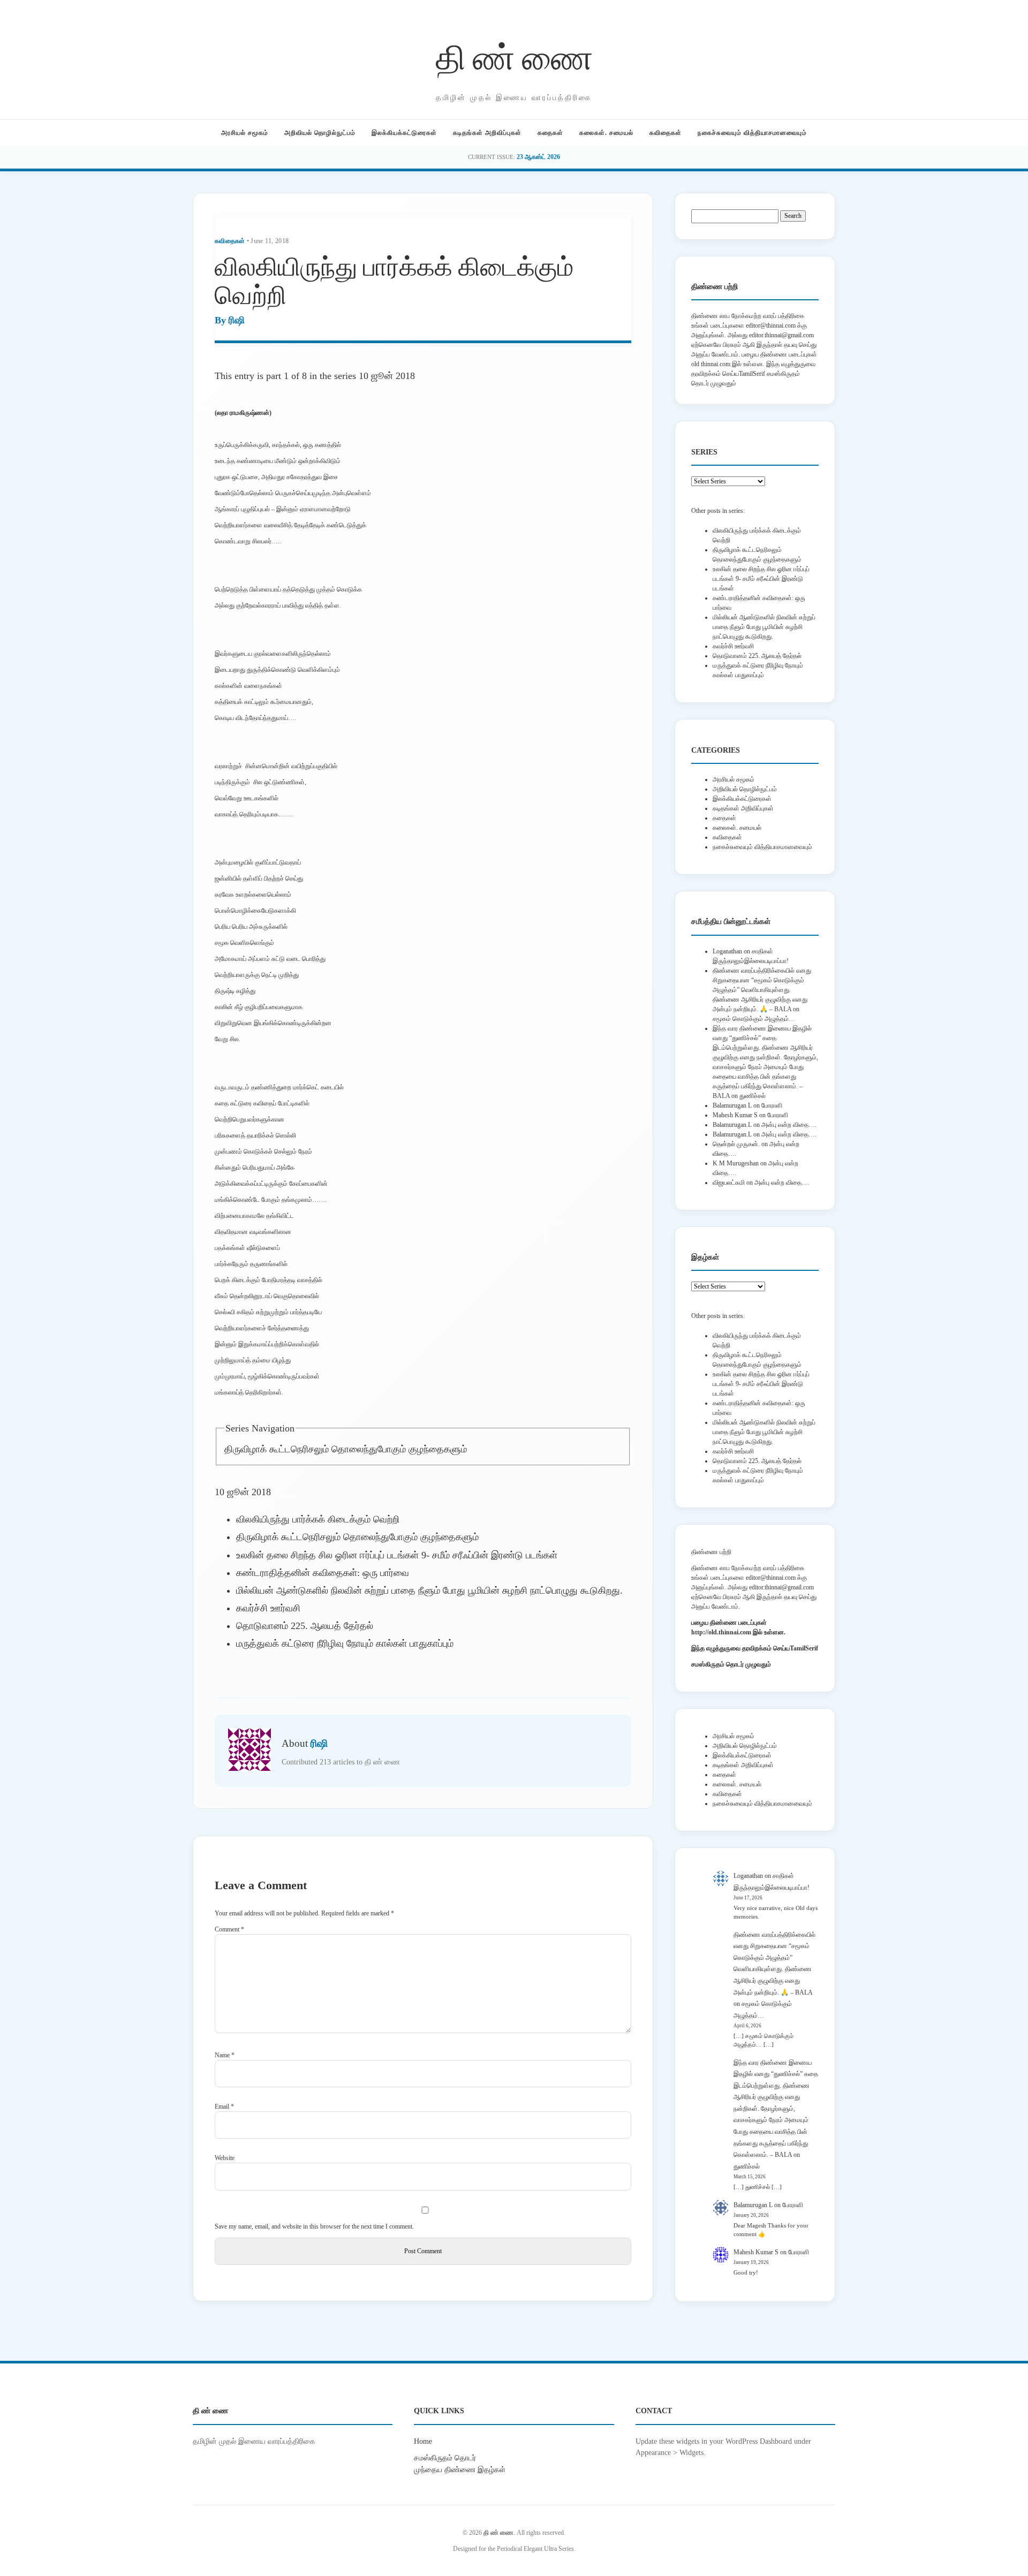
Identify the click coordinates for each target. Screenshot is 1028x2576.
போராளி (772, 1105)
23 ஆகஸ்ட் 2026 (538, 157)
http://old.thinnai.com (721, 1632)
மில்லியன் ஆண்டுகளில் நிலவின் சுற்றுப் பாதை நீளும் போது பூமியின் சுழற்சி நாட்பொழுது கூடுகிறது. (429, 1590)
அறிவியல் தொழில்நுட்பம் (320, 133)
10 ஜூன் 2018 (387, 376)
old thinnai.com (711, 364)
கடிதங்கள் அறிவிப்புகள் (487, 133)
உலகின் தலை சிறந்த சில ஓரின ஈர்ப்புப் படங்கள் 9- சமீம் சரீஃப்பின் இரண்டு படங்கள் (397, 1555)
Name (225, 2055)
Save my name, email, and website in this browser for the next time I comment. (314, 2226)
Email (224, 2107)
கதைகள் (550, 133)
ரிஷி (237, 320)
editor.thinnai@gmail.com (781, 335)
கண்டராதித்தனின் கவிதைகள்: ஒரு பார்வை (323, 1573)
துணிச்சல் (753, 1096)
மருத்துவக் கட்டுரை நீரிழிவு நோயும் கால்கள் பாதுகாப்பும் (345, 1643)
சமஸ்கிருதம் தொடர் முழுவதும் (731, 1664)
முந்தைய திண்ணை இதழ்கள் (460, 2469)
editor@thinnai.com (771, 325)
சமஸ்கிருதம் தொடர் (445, 2458)
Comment (229, 1929)
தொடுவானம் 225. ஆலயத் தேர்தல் (305, 1626)
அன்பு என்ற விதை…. (789, 1125)
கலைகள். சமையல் (606, 133)
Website (225, 2158)
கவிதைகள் (666, 133)
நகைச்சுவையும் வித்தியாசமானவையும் (752, 133)
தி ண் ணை (514, 55)
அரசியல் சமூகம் (245, 133)
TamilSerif (804, 1648)
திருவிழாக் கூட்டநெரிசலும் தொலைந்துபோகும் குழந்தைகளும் (346, 1449)
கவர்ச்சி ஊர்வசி (268, 1608)
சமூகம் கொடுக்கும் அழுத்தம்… (754, 1019)
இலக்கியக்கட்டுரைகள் (404, 133)
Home (423, 2441)
